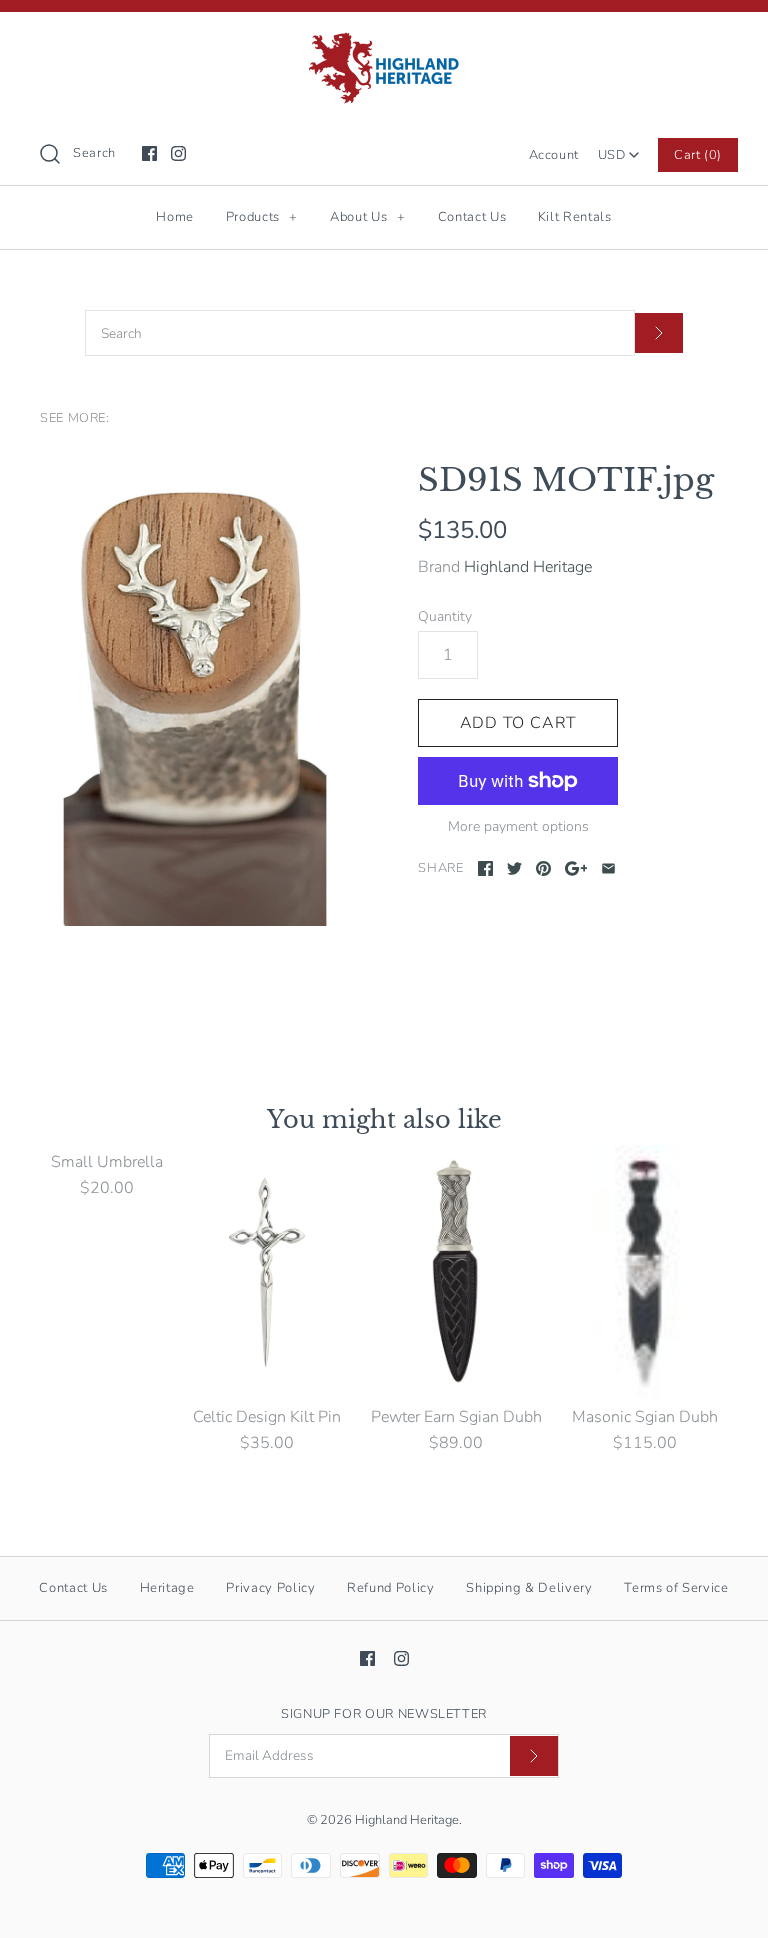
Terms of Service (676, 1588)
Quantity (445, 616)
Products (262, 217)
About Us (367, 217)
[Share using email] (608, 868)
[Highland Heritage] (384, 44)
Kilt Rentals (575, 217)
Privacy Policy (270, 1588)
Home (175, 217)
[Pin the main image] (543, 868)
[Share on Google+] (576, 868)
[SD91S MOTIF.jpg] (195, 693)
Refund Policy (390, 1588)
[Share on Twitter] (514, 868)
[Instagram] (178, 153)
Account (554, 155)
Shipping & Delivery (529, 1588)
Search (94, 153)
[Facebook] (149, 153)
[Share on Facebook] (485, 868)
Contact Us (472, 217)
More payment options (518, 827)
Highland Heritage (528, 567)
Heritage (167, 1588)
